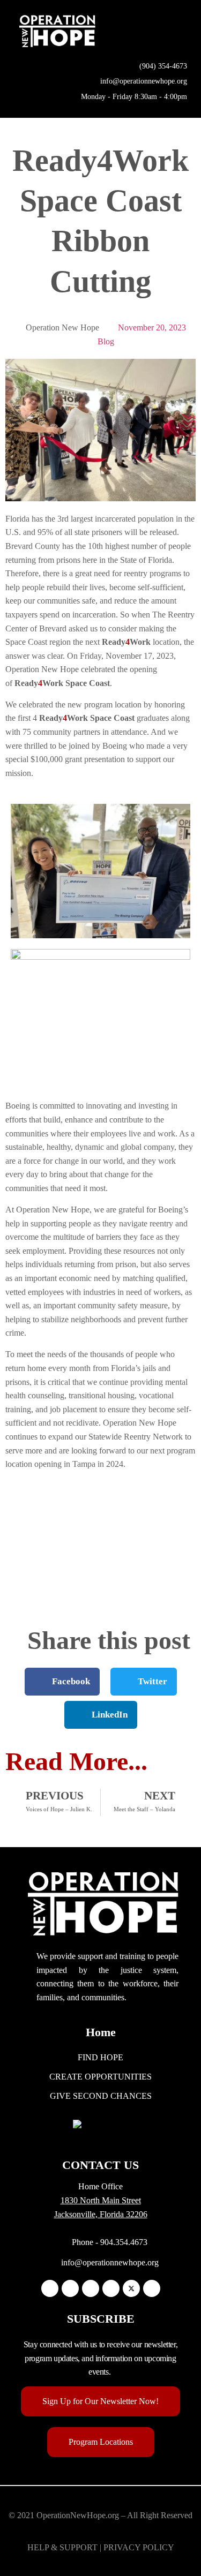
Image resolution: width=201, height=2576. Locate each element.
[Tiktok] (111, 2288)
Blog (106, 341)
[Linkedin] (91, 2288)
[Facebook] (50, 2288)
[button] (180, 31)
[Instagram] (70, 2288)
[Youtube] (152, 2288)
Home (101, 2032)
